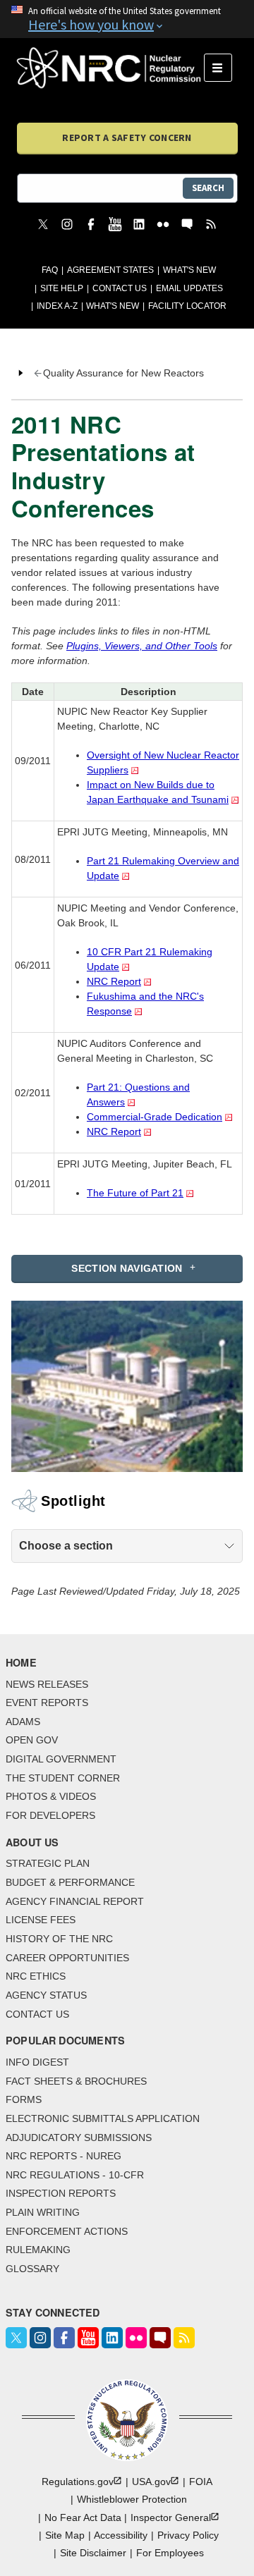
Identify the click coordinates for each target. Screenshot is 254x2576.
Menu (223, 68)
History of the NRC (59, 1939)
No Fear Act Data (83, 2517)
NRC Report (114, 981)
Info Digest (37, 2062)
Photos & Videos (51, 1796)
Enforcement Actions (67, 2231)
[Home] (110, 68)
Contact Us (120, 288)
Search (208, 188)
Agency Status (46, 1995)
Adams (23, 1722)
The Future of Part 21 (135, 1193)
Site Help (62, 288)
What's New (189, 270)
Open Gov (32, 1740)
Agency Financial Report (75, 1901)
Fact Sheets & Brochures (76, 2081)
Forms (24, 2099)
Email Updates (189, 288)
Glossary (32, 2269)
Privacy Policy (188, 2535)
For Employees (170, 2553)
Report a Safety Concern (127, 137)
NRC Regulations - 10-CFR (75, 2175)
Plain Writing (43, 2212)
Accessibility (121, 2535)
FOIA (201, 2482)
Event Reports (47, 1703)
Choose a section (66, 1546)
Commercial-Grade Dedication (155, 1117)
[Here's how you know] (127, 19)
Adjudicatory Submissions (79, 2138)
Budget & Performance (70, 1882)
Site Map (65, 2535)
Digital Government (61, 1759)
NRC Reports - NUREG (64, 2156)
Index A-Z (57, 306)
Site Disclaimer (93, 2553)
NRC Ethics (36, 1976)
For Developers (50, 1815)
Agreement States (110, 270)
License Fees (41, 1920)
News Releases (47, 1684)
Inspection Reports (61, 2193)
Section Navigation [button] (127, 1268)
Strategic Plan (48, 1863)
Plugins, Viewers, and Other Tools (142, 646)
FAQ (50, 270)
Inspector (171, 2517)
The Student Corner (63, 1778)
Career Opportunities (67, 1958)
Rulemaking (38, 2250)
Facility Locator (187, 306)
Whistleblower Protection (132, 2499)
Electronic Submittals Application (103, 2118)
